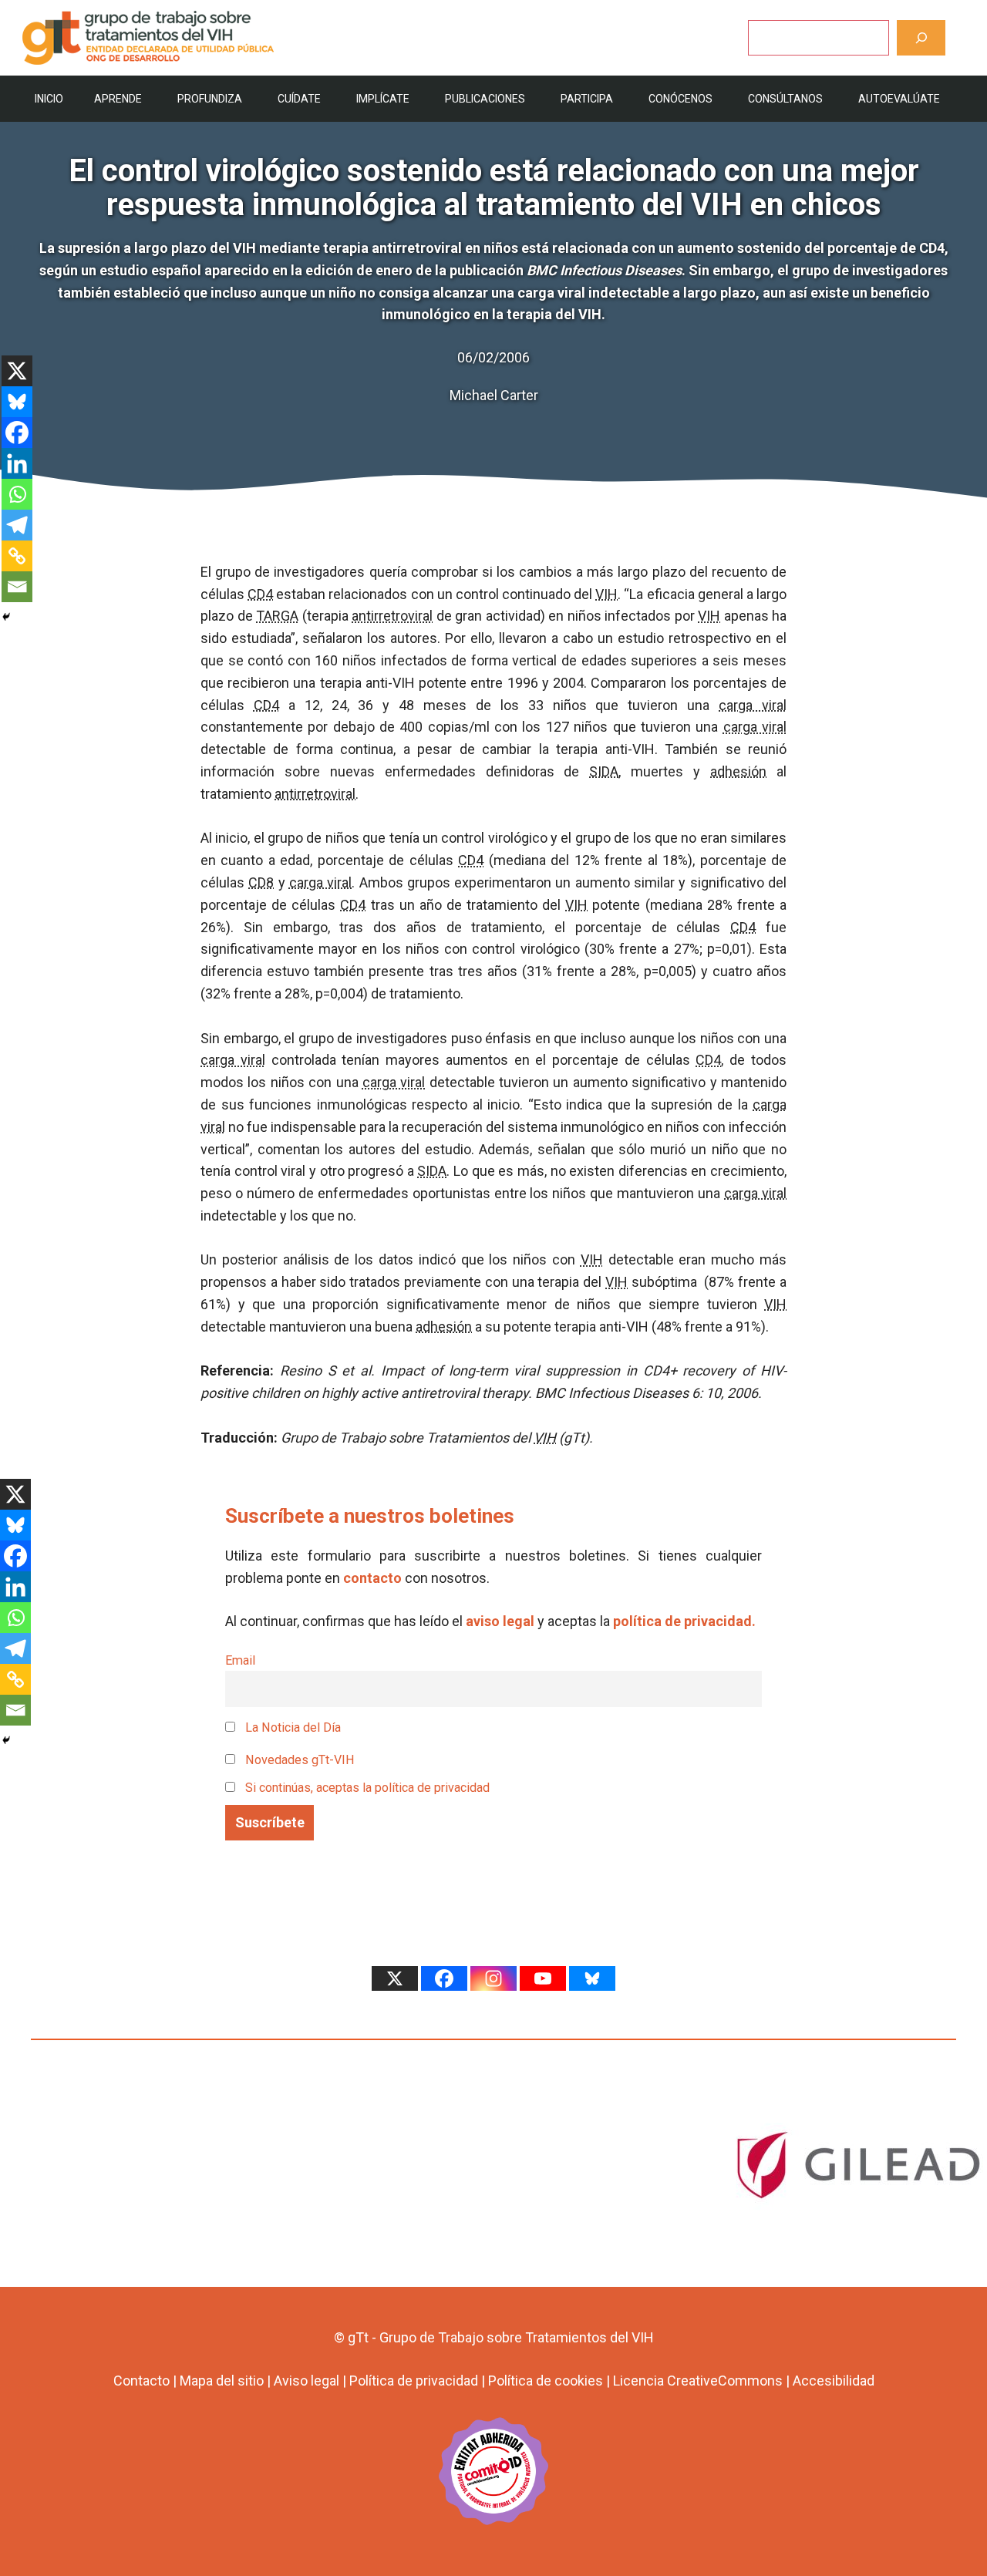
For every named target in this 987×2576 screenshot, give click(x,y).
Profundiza (210, 99)
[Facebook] (17, 433)
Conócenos (680, 99)
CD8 (261, 882)
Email (240, 1660)
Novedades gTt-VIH (298, 1760)
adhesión (738, 771)
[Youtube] (543, 1978)
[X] (17, 371)
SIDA (604, 771)
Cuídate (299, 99)
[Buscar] (921, 37)
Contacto (141, 2381)
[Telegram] (17, 525)
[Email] (17, 587)
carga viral (753, 705)
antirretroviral (392, 616)
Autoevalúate (899, 99)
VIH (606, 594)
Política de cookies (546, 2381)
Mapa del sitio (222, 2381)
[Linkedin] (17, 463)
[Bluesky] (17, 402)
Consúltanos (785, 99)
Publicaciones (485, 99)
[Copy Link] (17, 556)
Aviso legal (307, 2381)
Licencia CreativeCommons (698, 2381)
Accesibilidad (834, 2381)
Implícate (383, 99)
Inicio (49, 99)
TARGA (277, 616)
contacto (372, 1578)
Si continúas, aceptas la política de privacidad (367, 1788)
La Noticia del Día (291, 1727)
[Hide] (6, 617)
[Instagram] (493, 1978)
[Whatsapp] (17, 494)
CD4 (260, 594)
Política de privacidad (414, 2381)
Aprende (118, 99)
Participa (587, 99)
